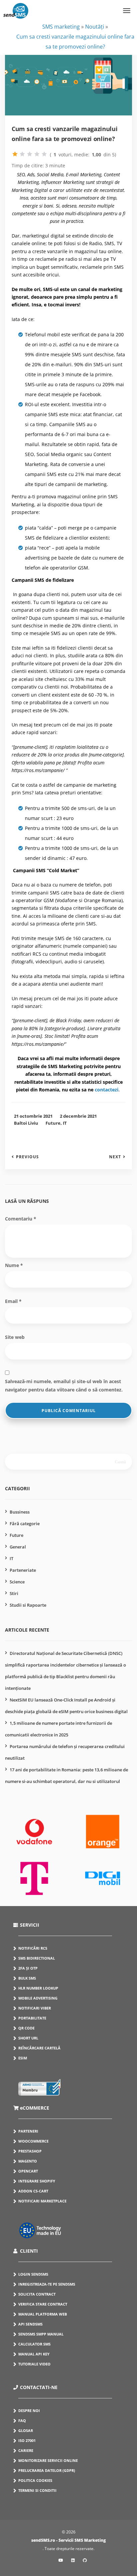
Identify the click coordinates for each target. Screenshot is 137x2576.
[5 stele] (44, 154)
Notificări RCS (33, 1948)
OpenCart (28, 2171)
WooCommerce (33, 2141)
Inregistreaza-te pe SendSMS (47, 2284)
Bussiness (20, 1512)
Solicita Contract (37, 2294)
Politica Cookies (35, 2480)
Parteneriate (23, 1570)
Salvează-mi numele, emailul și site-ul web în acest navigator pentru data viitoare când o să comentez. (64, 1385)
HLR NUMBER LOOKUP (38, 1988)
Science (17, 1582)
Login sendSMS (33, 2274)
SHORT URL (28, 2038)
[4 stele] (37, 154)
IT (65, 1123)
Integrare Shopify (37, 2181)
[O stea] (15, 154)
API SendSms (30, 2324)
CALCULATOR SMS (34, 2344)
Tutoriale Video (34, 2364)
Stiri (14, 1593)
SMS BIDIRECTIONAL (37, 1958)
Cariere (26, 2450)
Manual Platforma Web (43, 2314)
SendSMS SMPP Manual (41, 2334)
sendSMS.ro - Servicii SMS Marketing (68, 2540)
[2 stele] (22, 154)
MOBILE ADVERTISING (38, 1998)
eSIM (23, 2058)
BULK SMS (27, 1978)
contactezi (107, 1090)
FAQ (22, 2420)
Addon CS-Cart (33, 2191)
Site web (15, 1337)
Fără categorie (25, 1524)
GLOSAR (26, 2430)
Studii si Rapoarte (28, 1605)
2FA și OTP (28, 1968)
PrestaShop (30, 2151)
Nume (14, 1265)
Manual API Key (34, 2354)
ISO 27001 (27, 2440)
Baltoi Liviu (26, 1123)
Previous (27, 1157)
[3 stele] (30, 154)
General (18, 1547)
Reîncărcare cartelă (39, 2048)
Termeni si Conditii (37, 2490)
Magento (28, 2161)
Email (13, 1301)
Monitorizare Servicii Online (48, 2460)
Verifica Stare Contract (43, 2304)
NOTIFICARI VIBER (35, 2008)
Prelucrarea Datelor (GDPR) (47, 2470)
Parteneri (28, 2131)
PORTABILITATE (32, 2018)
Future (53, 1123)
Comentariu (21, 1219)
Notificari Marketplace (42, 2201)
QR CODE (26, 2028)
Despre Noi (29, 2411)
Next (115, 1157)
